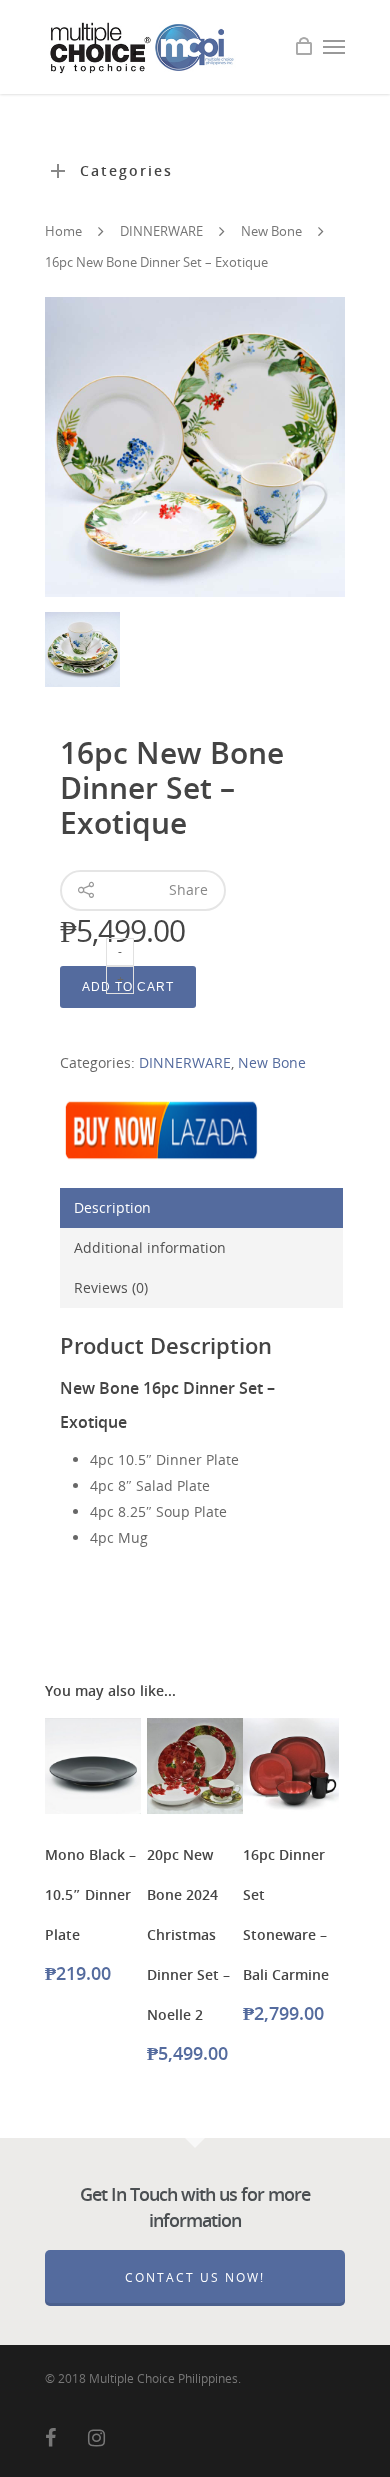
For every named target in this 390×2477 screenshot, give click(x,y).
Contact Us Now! (195, 2277)
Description (112, 1207)
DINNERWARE (161, 231)
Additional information (150, 1247)
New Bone (271, 231)
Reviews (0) (111, 1287)
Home (63, 231)
